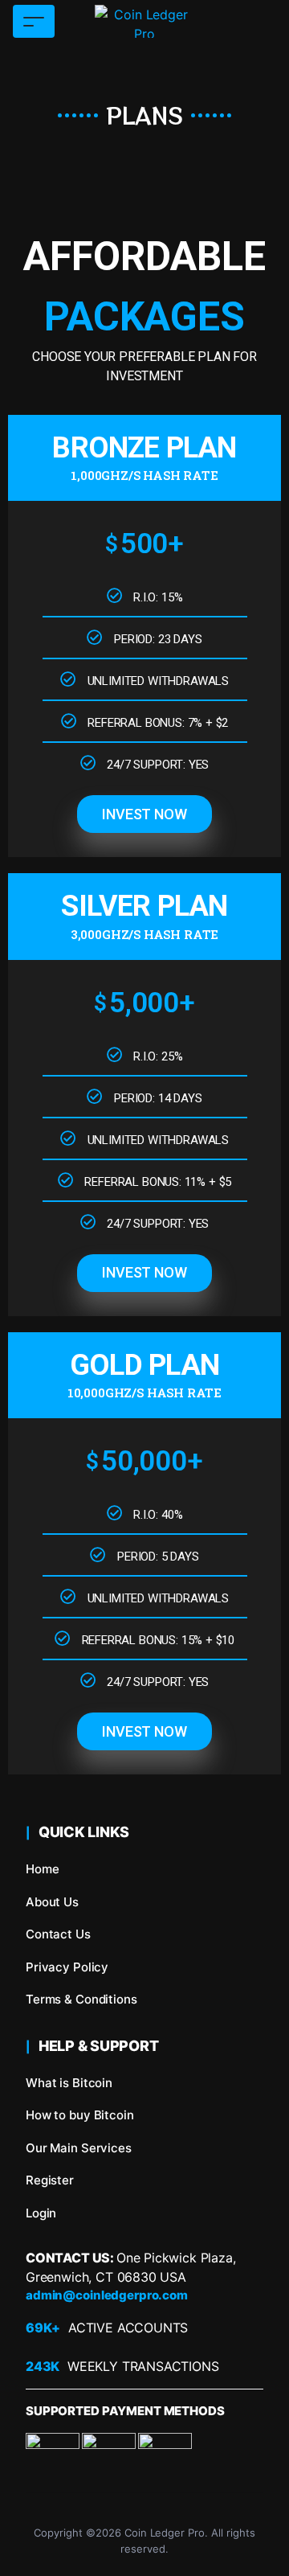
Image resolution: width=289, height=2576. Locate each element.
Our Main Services (79, 2148)
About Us (52, 1902)
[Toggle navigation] (34, 21)
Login (41, 2213)
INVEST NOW (144, 814)
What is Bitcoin (69, 2083)
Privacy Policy (67, 1967)
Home (42, 1869)
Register (50, 2180)
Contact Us (58, 1934)
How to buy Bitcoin (80, 2115)
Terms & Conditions (81, 1999)
